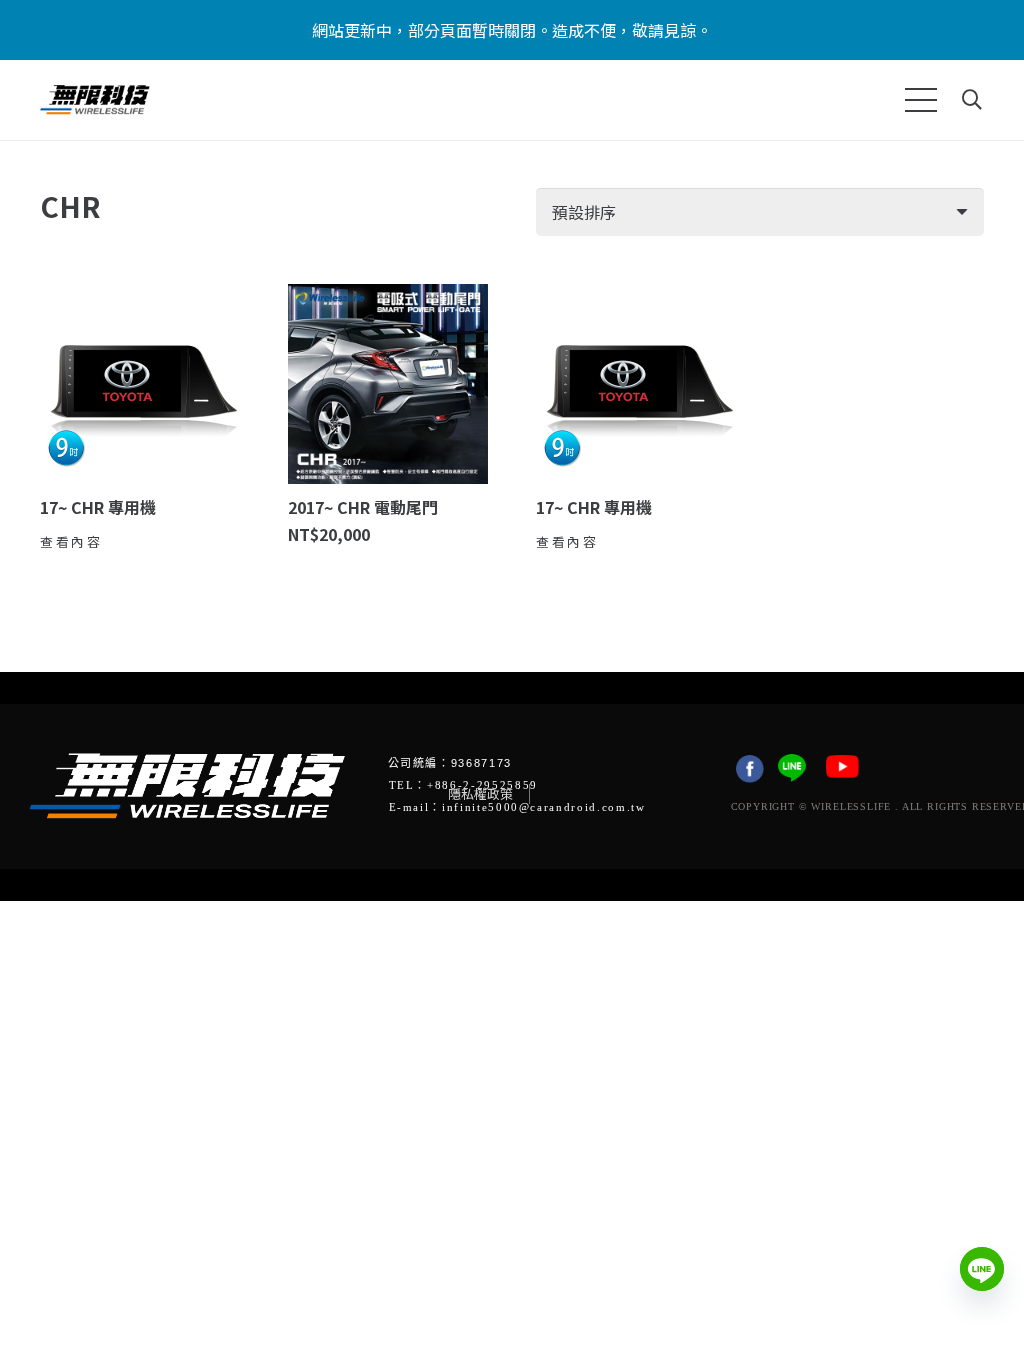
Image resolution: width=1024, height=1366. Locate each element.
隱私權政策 (480, 793)
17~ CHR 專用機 (98, 507)
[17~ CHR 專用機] (140, 384)
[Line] (982, 1269)
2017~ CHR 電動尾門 (363, 507)
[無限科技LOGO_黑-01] (95, 100)
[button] (921, 100)
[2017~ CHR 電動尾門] (388, 384)
